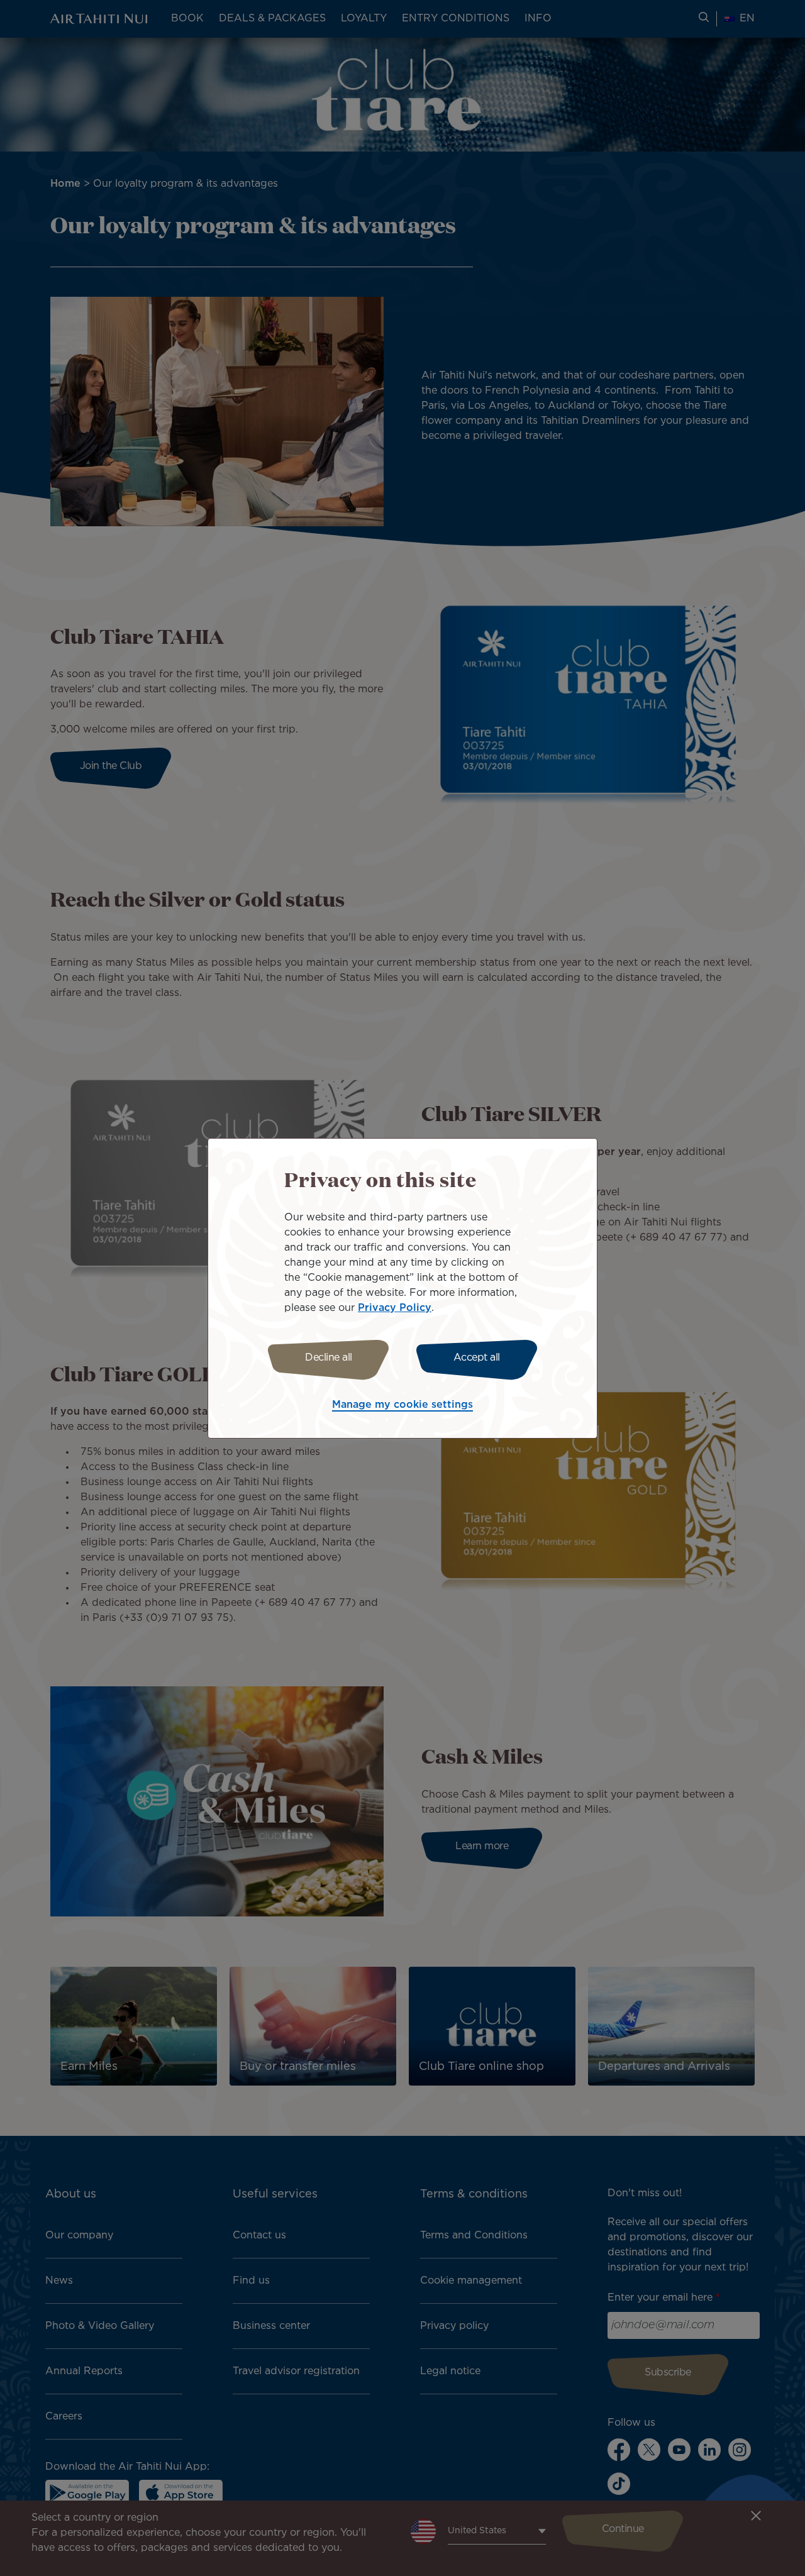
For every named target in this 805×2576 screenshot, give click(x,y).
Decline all (329, 1358)
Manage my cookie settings (402, 1405)
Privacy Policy (395, 1308)
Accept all (477, 1358)
